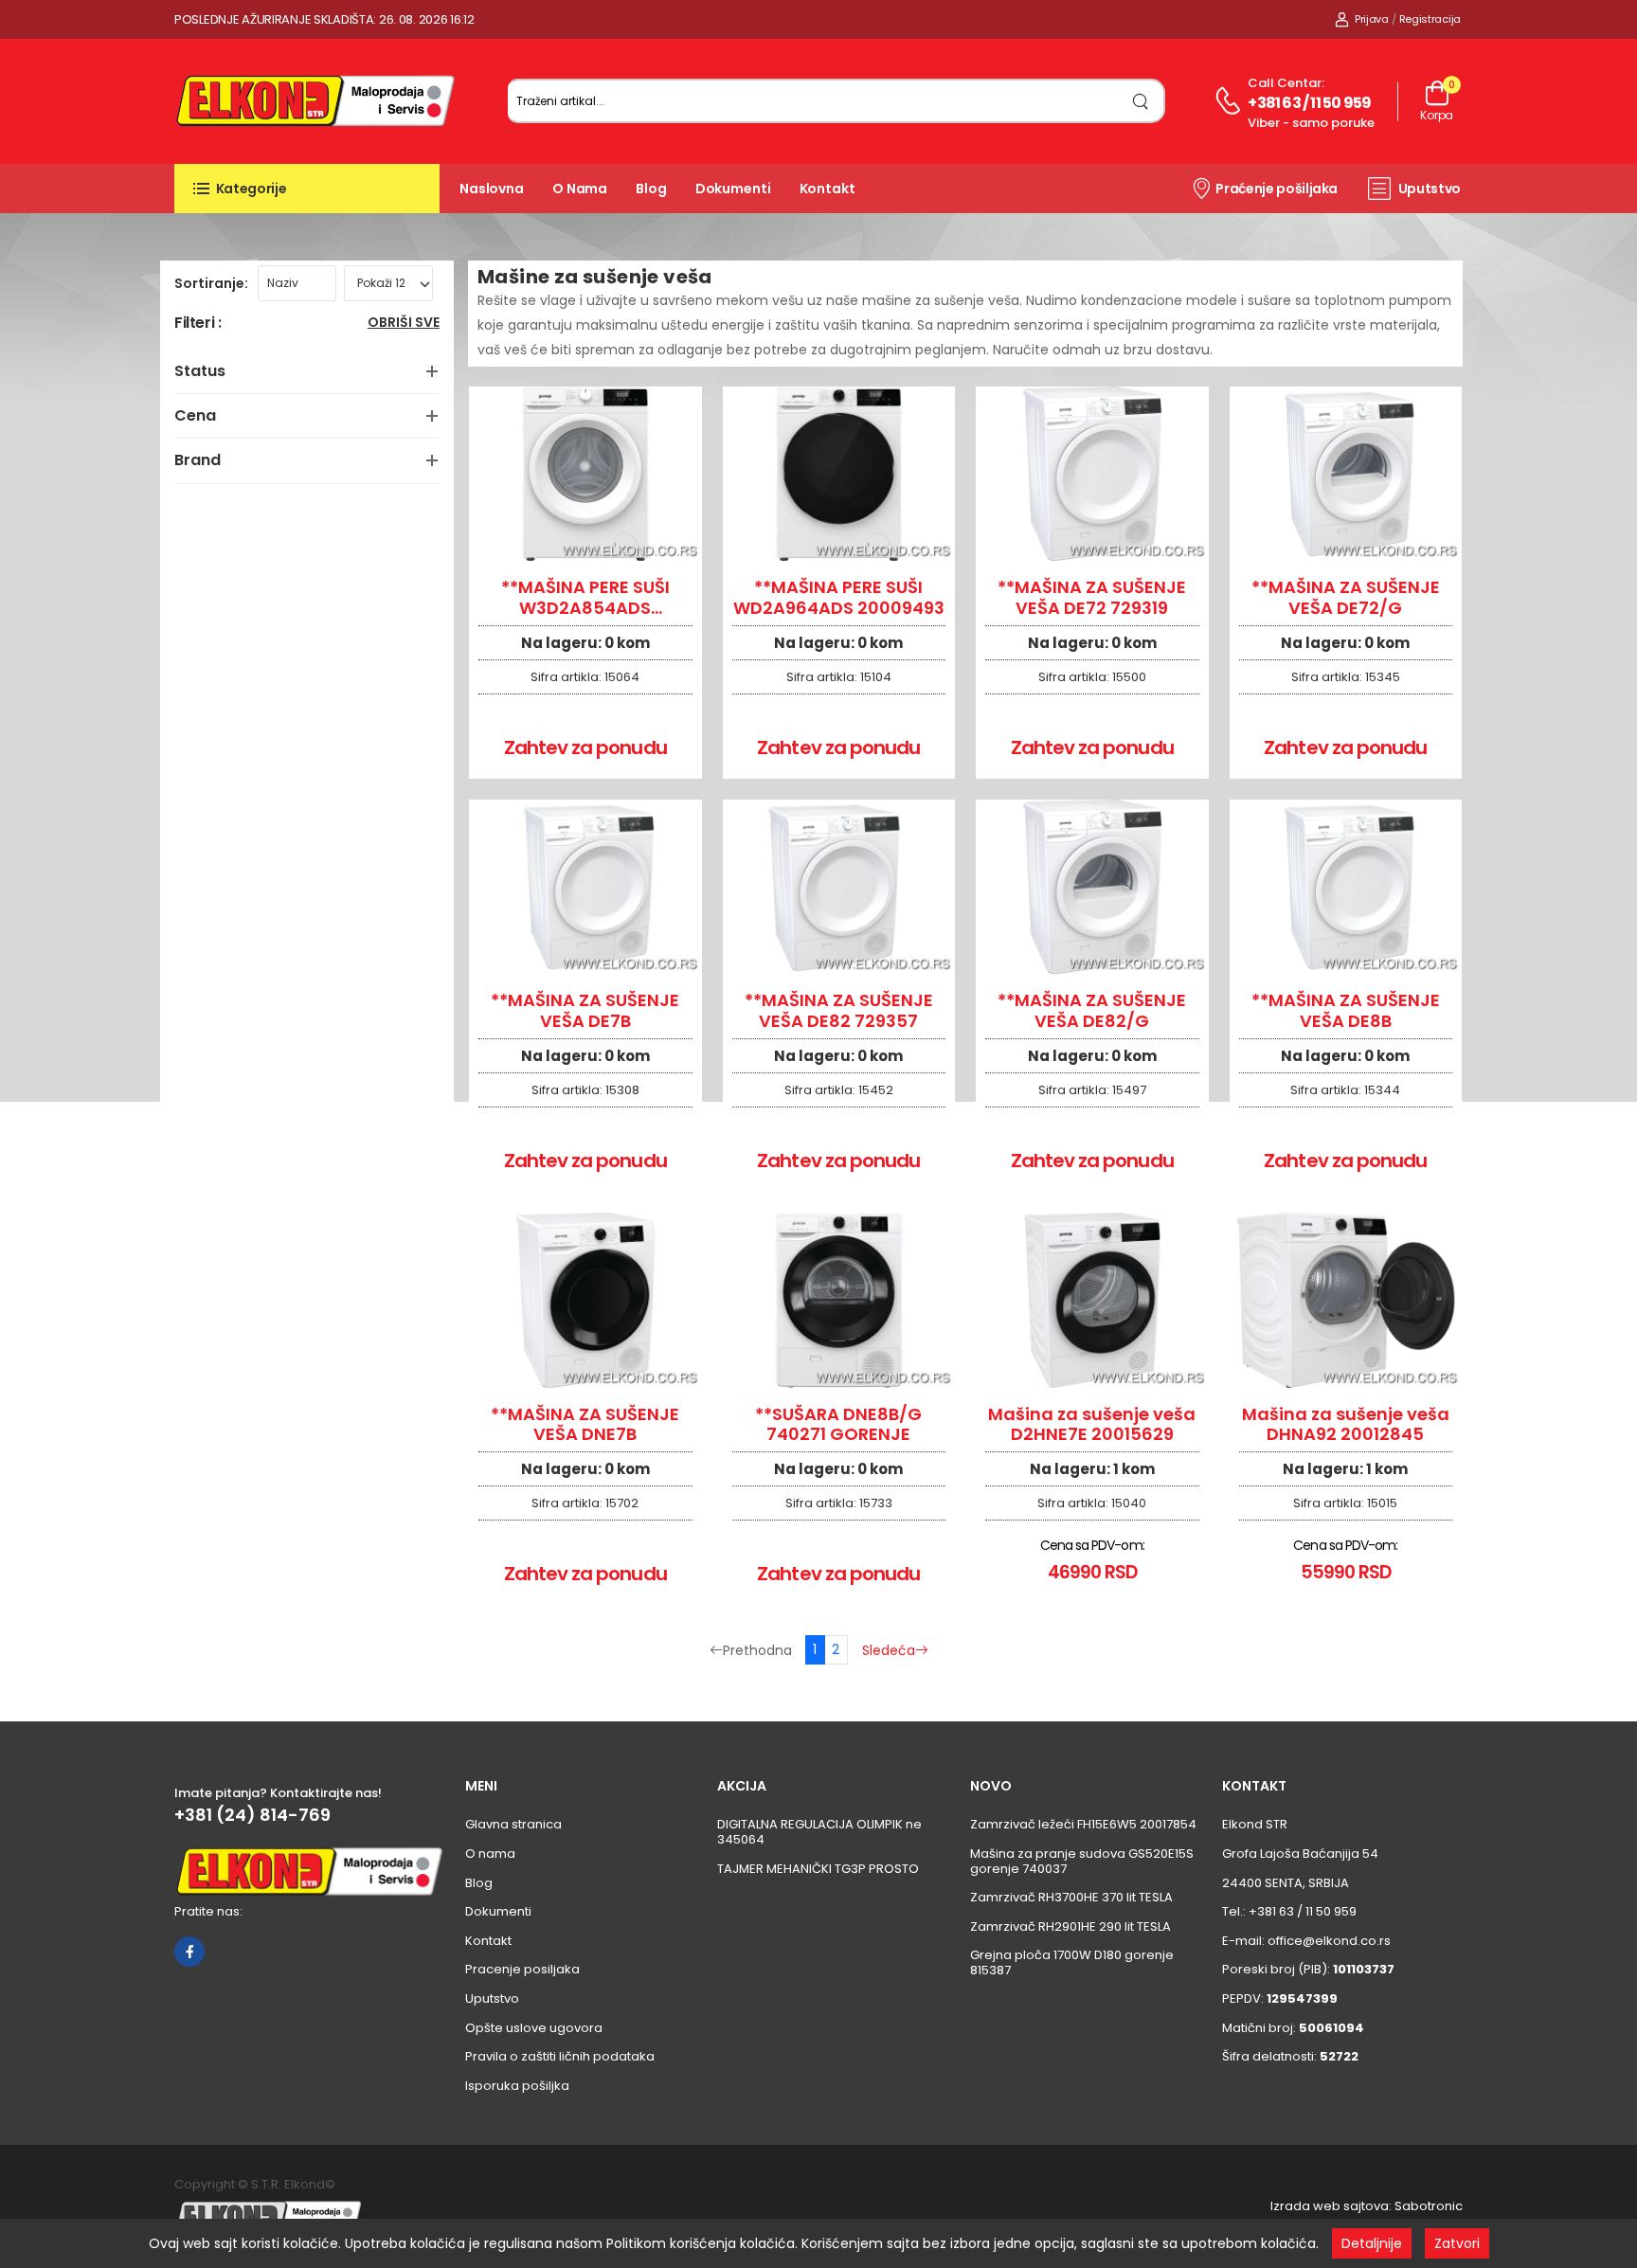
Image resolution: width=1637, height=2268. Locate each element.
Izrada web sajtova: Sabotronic (1367, 2206)
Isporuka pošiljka (517, 2086)
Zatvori (1457, 2243)
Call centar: (1286, 83)
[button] (307, 189)
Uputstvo (1430, 189)
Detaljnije (1372, 2243)
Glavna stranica (513, 1824)
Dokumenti (733, 189)
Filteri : (198, 324)
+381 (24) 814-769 (252, 1815)
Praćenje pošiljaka (1277, 189)
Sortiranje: (211, 283)
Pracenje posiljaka (522, 1969)
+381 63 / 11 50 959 (1309, 103)
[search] (1141, 101)
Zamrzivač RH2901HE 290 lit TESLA (1070, 1926)
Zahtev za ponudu (585, 747)
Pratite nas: (208, 1911)
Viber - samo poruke (1311, 123)
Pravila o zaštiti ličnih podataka (560, 2056)
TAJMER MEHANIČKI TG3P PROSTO (818, 1869)
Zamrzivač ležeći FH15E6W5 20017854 (1083, 1824)
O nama (580, 189)
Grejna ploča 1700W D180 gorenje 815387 (1072, 1962)
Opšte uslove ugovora (534, 2028)
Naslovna (492, 189)
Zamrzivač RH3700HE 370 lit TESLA (1071, 1897)
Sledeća (889, 1650)
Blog (651, 189)
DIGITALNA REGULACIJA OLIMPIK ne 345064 (819, 1832)
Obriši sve (404, 324)
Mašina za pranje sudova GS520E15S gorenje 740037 (1082, 1861)
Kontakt (827, 189)
